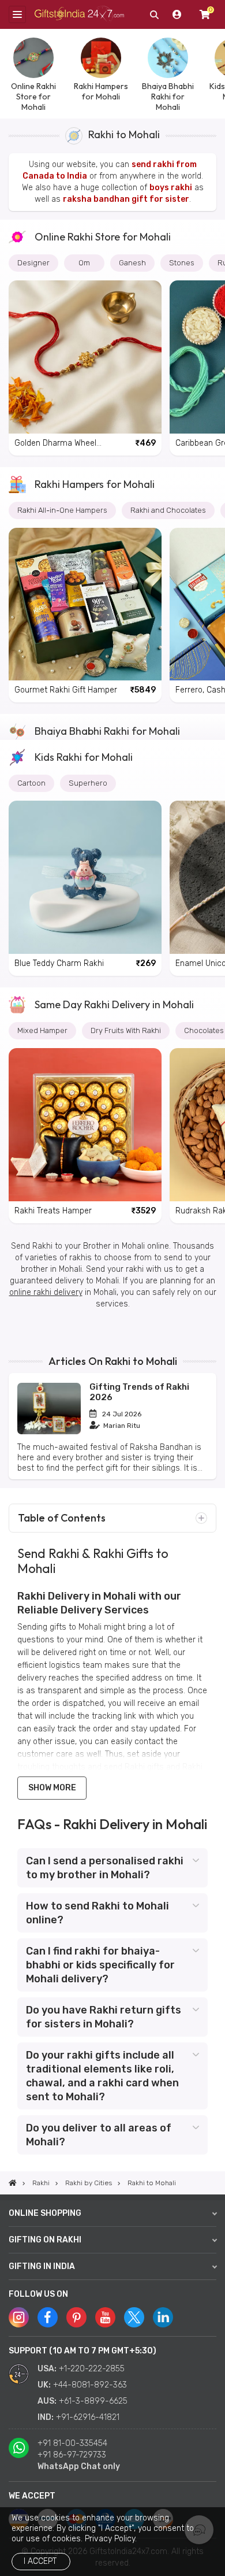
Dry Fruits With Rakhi (126, 1030)
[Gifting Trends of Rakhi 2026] (49, 1432)
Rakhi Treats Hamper (53, 1211)
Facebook (48, 2317)
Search (154, 14)
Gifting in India (42, 2266)
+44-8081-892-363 (90, 2385)
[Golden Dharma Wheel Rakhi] (85, 357)
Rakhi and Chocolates (168, 510)
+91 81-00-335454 (72, 2443)
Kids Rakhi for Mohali (84, 757)
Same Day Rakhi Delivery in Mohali (114, 1004)
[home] (13, 2183)
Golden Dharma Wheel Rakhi (55, 444)
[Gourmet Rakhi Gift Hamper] (85, 604)
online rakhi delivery (46, 1292)
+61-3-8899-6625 (93, 2401)
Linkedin (163, 2317)
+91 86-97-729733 (72, 2455)
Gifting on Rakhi (45, 2240)
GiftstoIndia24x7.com (79, 15)
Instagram (19, 2317)
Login (177, 14)
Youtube (105, 2317)
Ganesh (132, 263)
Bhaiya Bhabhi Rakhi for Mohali (107, 731)
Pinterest (76, 2317)
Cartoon (31, 783)
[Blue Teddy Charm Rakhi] (85, 877)
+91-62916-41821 (88, 2417)
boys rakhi (171, 188)
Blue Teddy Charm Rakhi (59, 963)
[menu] (17, 14)
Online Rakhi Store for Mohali (103, 237)
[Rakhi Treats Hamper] (85, 1125)
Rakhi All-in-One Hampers (62, 510)
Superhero (88, 783)
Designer (33, 263)
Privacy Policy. (111, 2539)
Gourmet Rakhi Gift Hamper (66, 690)
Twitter (134, 2317)
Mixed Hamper (42, 1030)
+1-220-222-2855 (92, 2369)
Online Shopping (45, 2213)
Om (84, 263)
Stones (182, 263)
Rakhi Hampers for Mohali (95, 484)
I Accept (40, 2561)
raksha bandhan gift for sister (126, 199)
